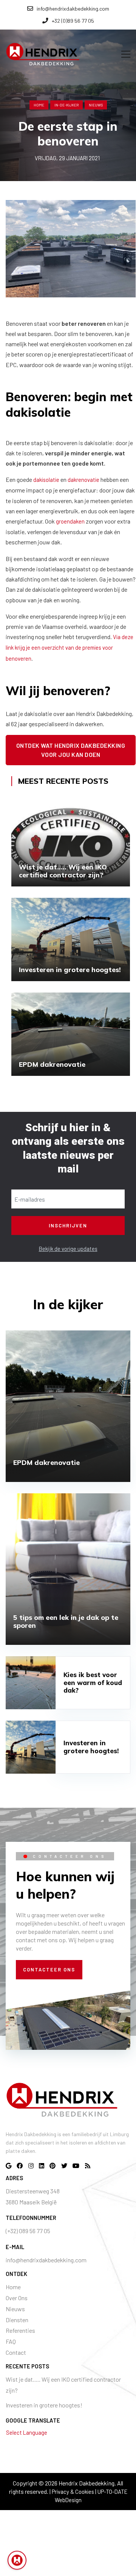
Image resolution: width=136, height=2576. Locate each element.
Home (39, 105)
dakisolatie (46, 480)
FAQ (11, 2341)
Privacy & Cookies (73, 2492)
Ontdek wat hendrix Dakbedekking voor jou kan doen (71, 750)
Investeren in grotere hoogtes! (44, 2405)
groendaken (70, 521)
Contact (16, 2352)
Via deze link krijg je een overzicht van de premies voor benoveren (70, 647)
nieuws (96, 105)
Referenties (20, 2330)
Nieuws (15, 2309)
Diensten (17, 2320)
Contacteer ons (49, 1970)
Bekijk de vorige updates (68, 1249)
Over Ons (17, 2298)
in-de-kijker (66, 105)
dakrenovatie (83, 480)
